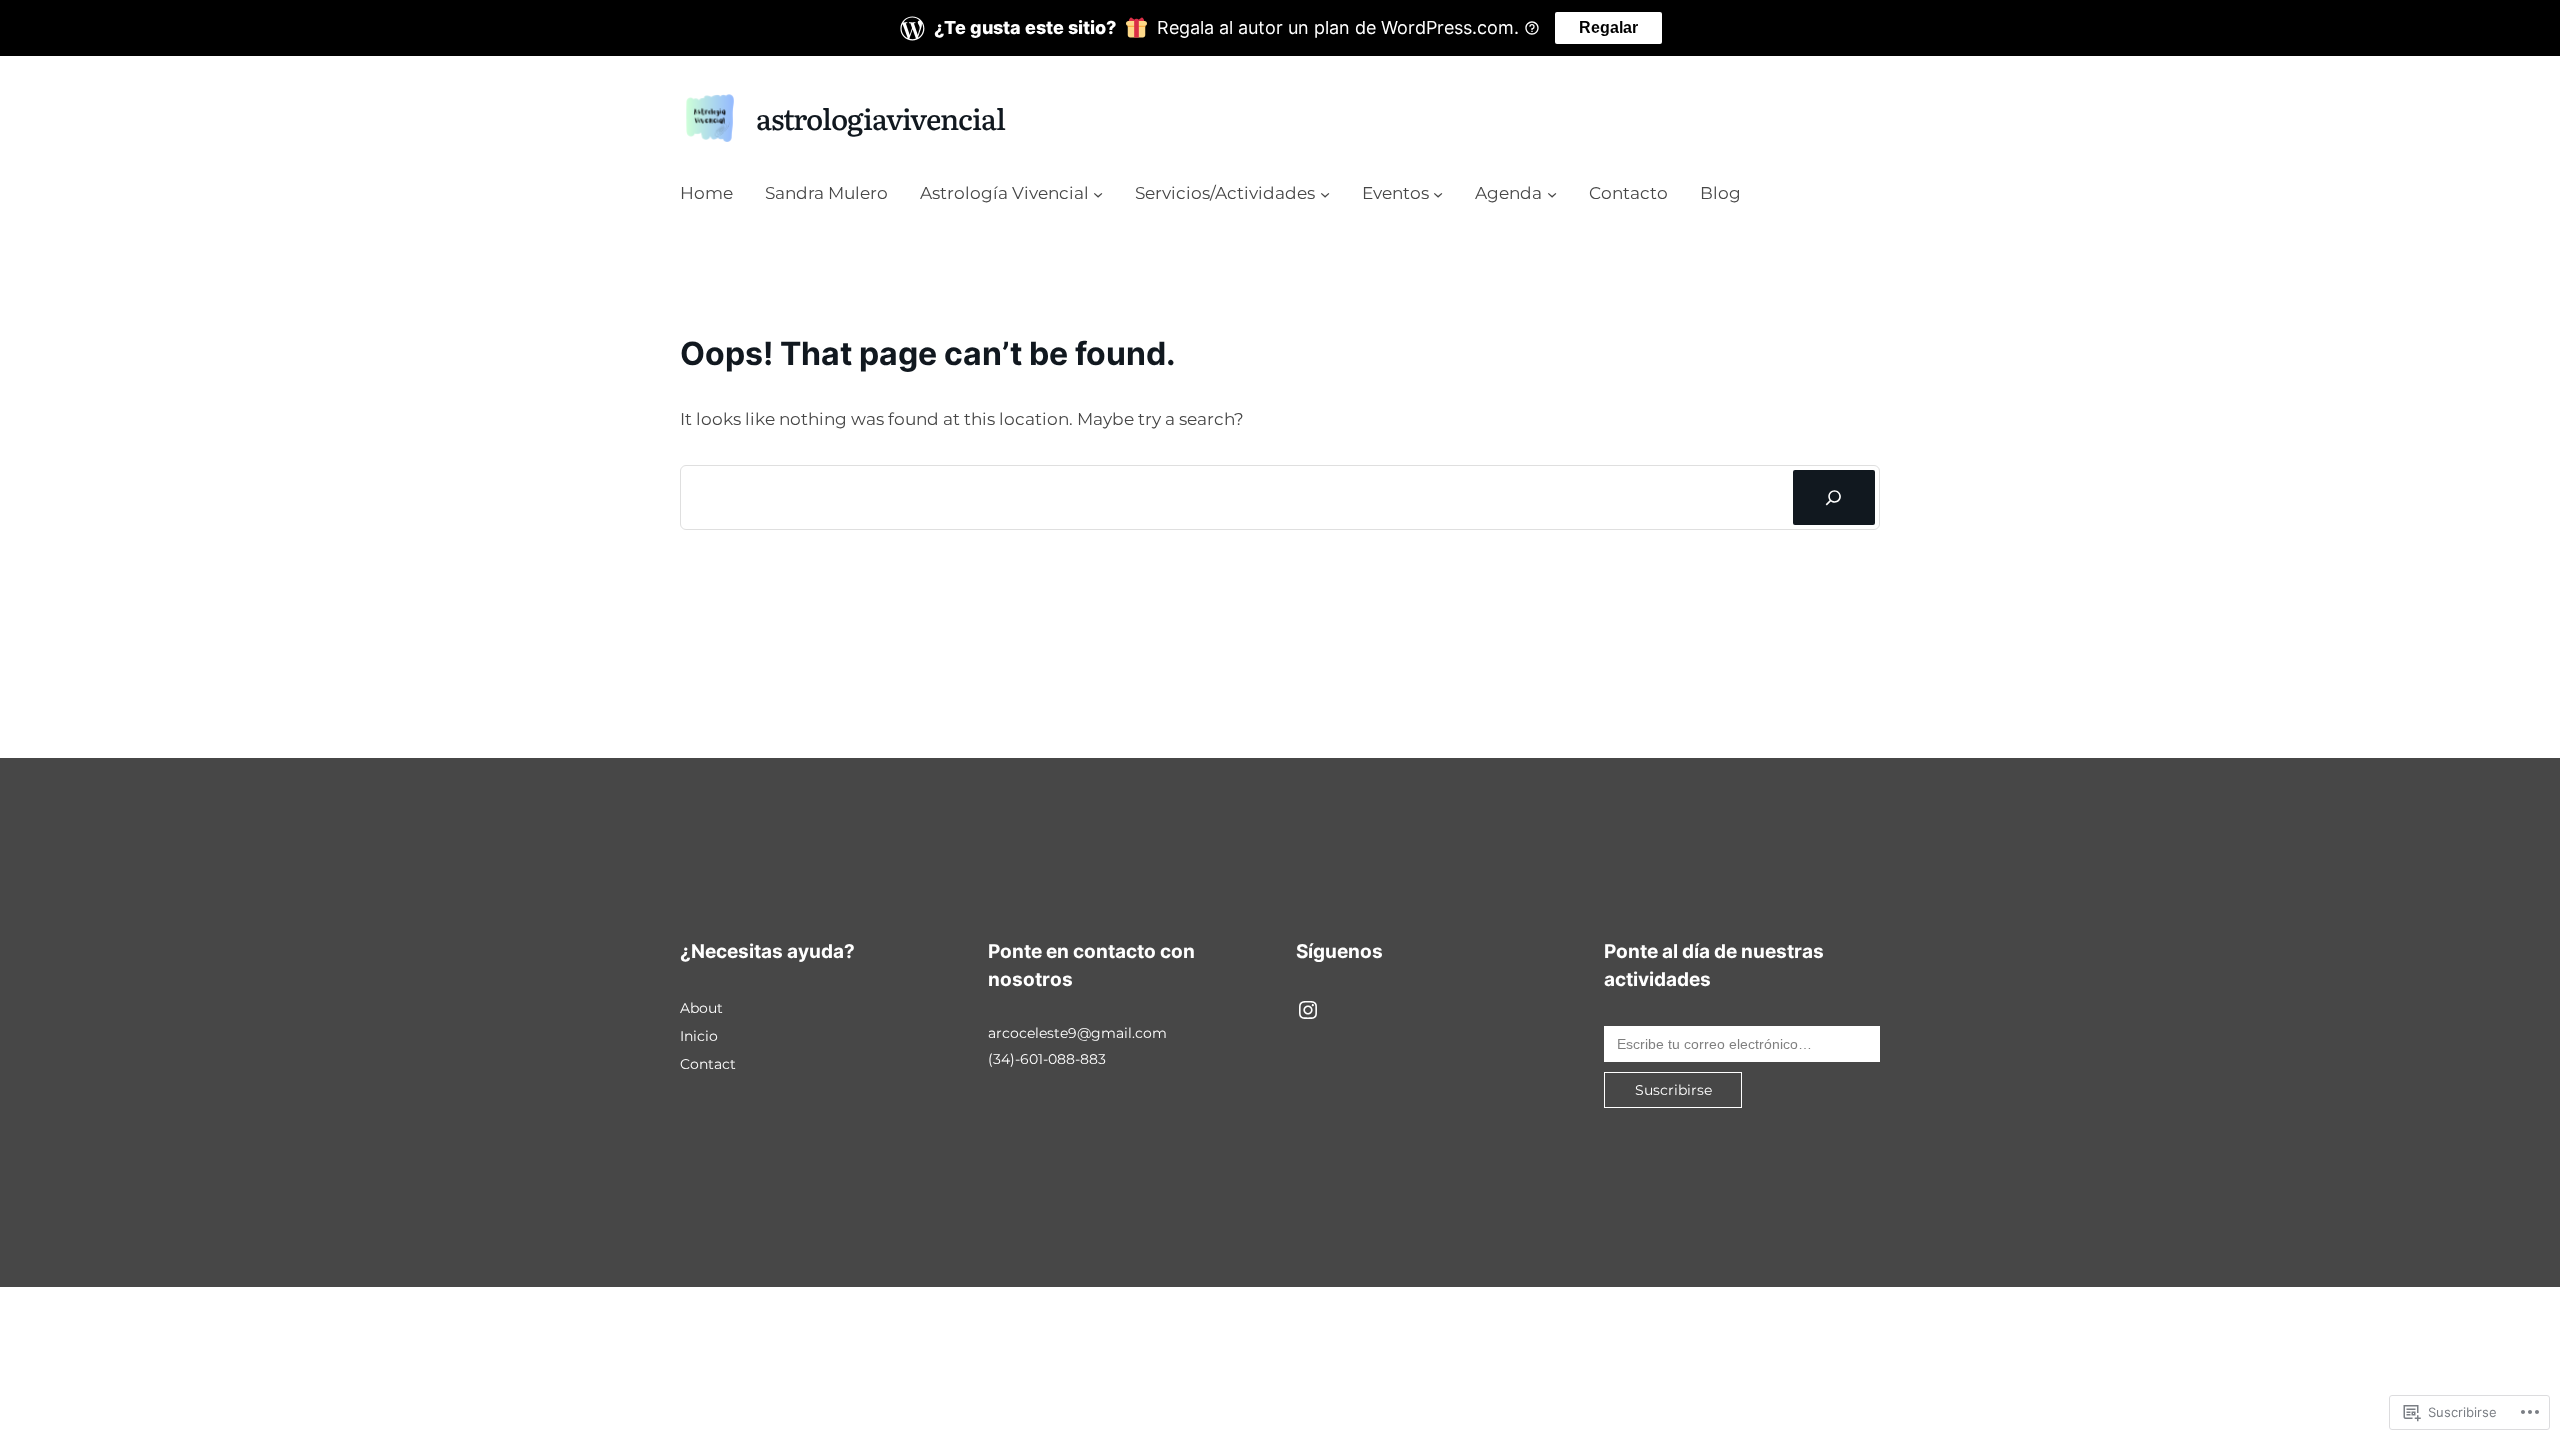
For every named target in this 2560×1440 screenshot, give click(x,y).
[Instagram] (1308, 1010)
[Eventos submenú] (1438, 194)
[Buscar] (1834, 498)
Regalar (1608, 27)
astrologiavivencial (880, 117)
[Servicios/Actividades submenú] (1325, 194)
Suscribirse (1673, 1090)
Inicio (699, 1036)
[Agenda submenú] (1552, 194)
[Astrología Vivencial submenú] (1098, 194)
